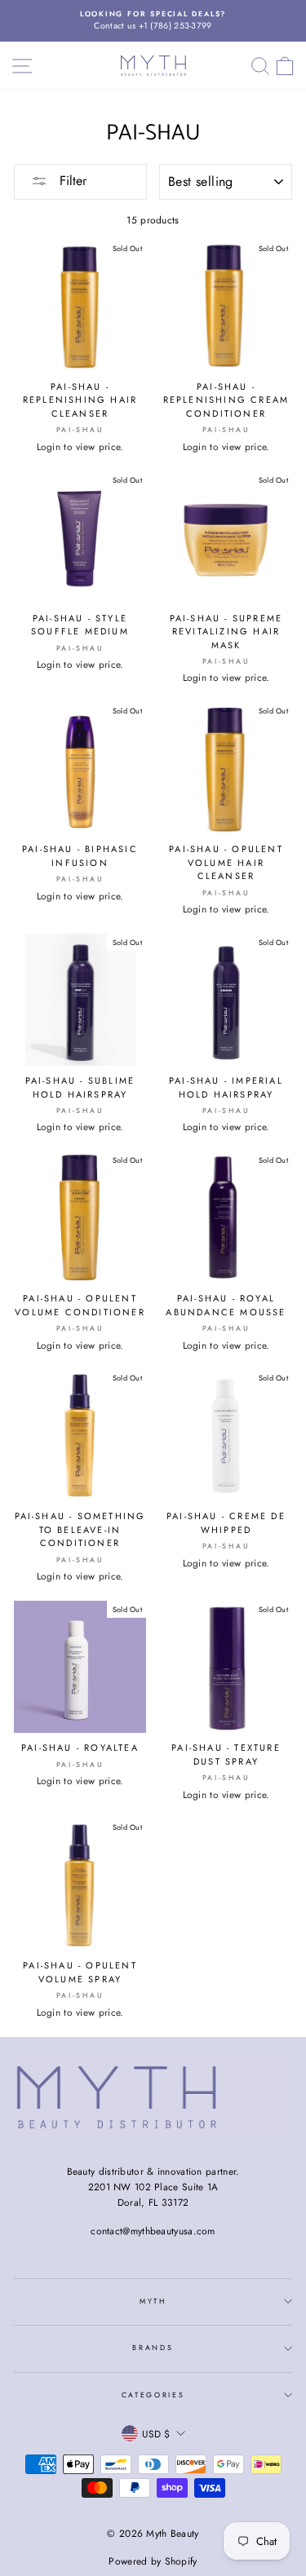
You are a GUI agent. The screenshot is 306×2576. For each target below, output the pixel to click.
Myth (153, 2301)
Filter (71, 181)
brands (153, 2347)
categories (153, 2395)
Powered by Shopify (153, 2561)
